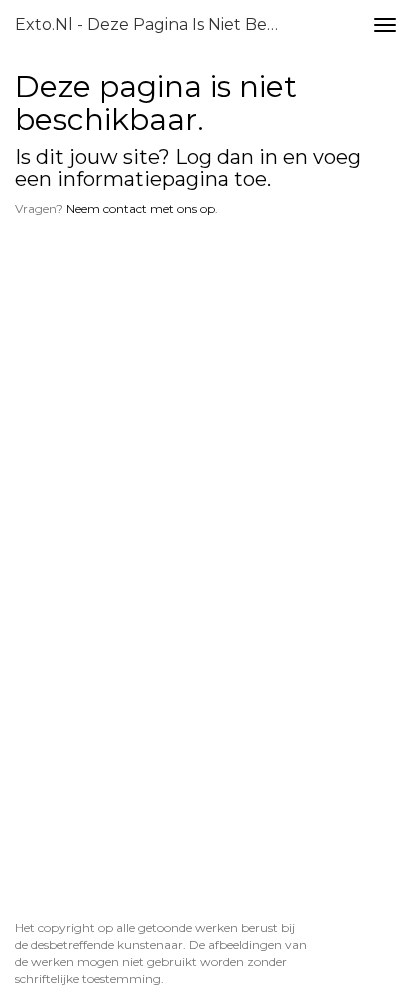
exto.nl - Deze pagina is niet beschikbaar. (157, 24)
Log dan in (226, 157)
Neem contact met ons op (140, 208)
